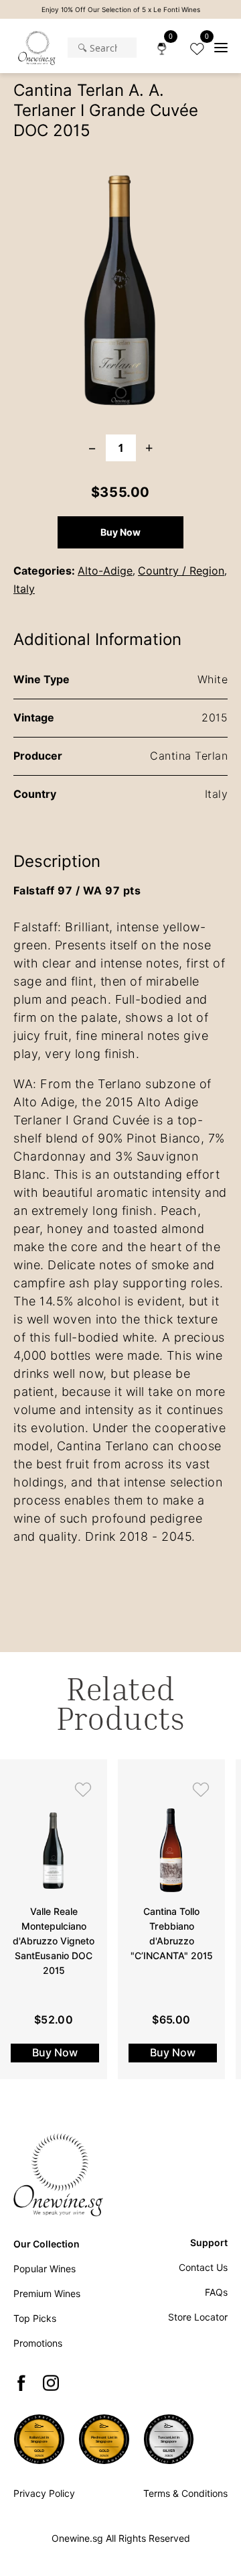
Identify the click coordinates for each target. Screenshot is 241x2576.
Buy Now (120, 532)
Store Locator (198, 2317)
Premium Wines (47, 2294)
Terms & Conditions (185, 2494)
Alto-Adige (105, 571)
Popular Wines (45, 2269)
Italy (24, 589)
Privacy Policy (44, 2494)
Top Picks (35, 2319)
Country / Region (181, 571)
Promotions (38, 2343)
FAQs (216, 2292)
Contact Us (203, 2268)
